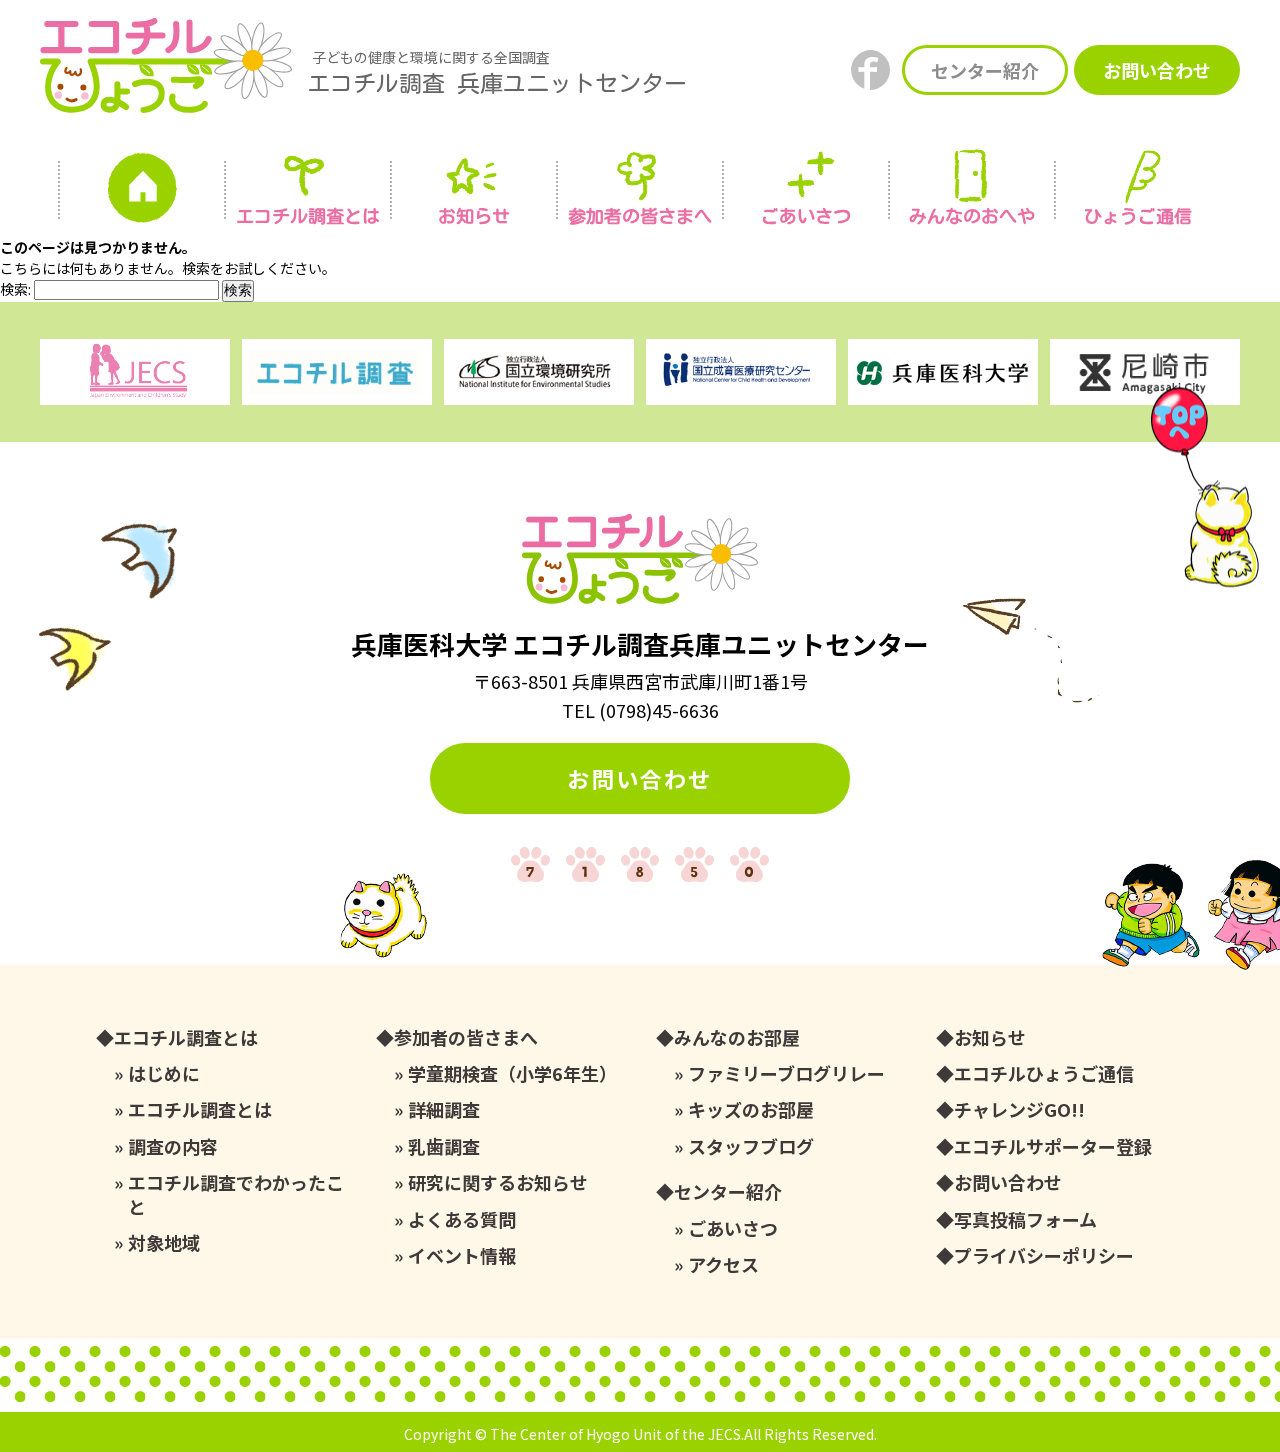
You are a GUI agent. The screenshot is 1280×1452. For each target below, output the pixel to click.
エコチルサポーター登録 (1053, 1146)
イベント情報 (462, 1255)
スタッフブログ (751, 1146)
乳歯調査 (444, 1146)
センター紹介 (985, 70)
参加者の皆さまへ (640, 216)
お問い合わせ (1157, 70)
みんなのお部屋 (737, 1037)
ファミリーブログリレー (786, 1073)
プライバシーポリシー (1044, 1255)
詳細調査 (444, 1109)
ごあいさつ (733, 1228)
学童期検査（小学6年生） (512, 1073)
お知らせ (474, 216)
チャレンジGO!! (1019, 1109)
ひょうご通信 (1138, 216)
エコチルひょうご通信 (1044, 1073)
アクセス (723, 1264)
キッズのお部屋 (751, 1109)
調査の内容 (173, 1146)
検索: (15, 289)
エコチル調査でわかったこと (236, 1194)
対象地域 (164, 1242)
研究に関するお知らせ (498, 1182)
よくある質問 (462, 1219)
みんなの (972, 216)
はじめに (164, 1073)
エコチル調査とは (308, 216)
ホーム (142, 193)
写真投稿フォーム (1025, 1219)
